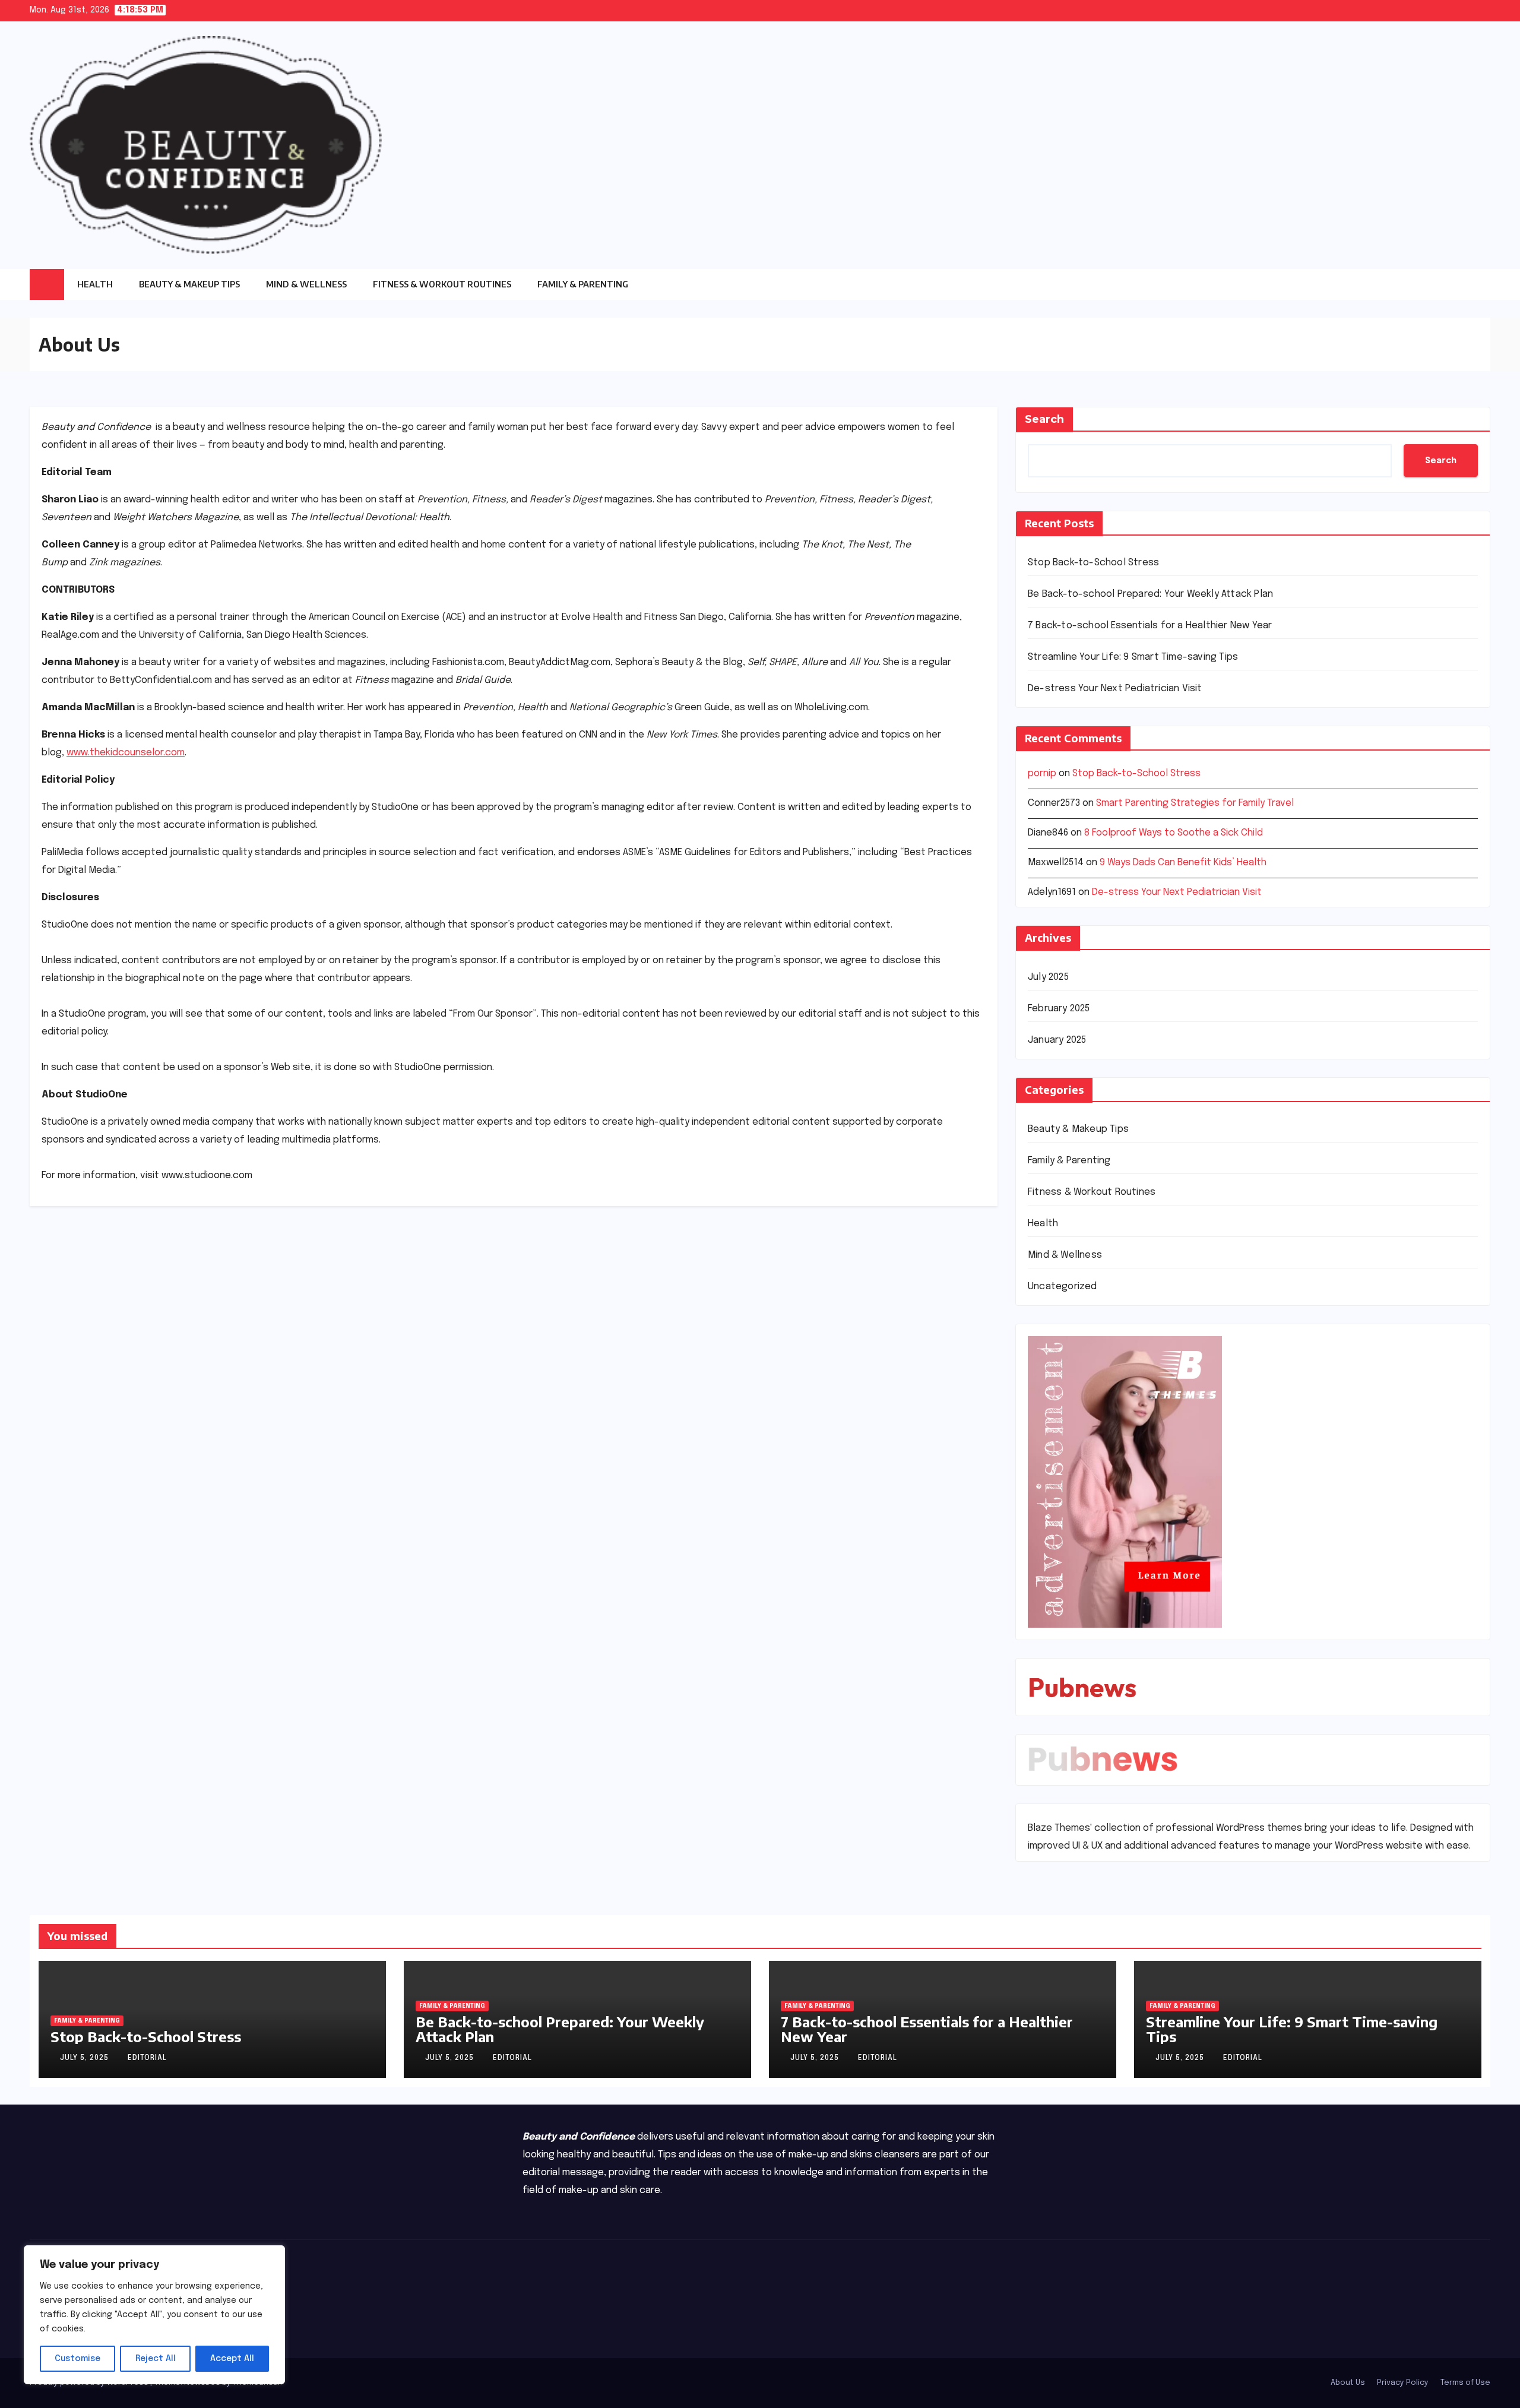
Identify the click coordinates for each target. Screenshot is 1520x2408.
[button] (1481, 284)
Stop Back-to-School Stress (1093, 563)
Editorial (147, 2058)
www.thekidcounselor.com (126, 753)
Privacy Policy (1403, 2383)
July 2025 (1048, 977)
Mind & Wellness (306, 284)
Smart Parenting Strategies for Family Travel (1195, 803)
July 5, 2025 (85, 2058)
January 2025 (1057, 1040)
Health (95, 284)
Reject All (156, 2359)
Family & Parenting (583, 284)
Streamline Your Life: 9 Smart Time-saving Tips (1133, 657)
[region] (154, 2315)
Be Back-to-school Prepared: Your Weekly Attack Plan (1150, 594)
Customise (77, 2359)
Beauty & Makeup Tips (189, 284)
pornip (1042, 773)
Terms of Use (1465, 2383)
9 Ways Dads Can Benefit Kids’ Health (1183, 863)
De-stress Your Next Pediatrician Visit (1115, 689)
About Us (1348, 2383)
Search (1044, 419)
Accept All (232, 2359)
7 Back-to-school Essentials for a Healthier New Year (1150, 626)
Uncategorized (1063, 1287)
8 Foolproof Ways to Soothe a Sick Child (1174, 833)
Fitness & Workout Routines (442, 284)
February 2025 (1059, 1009)
